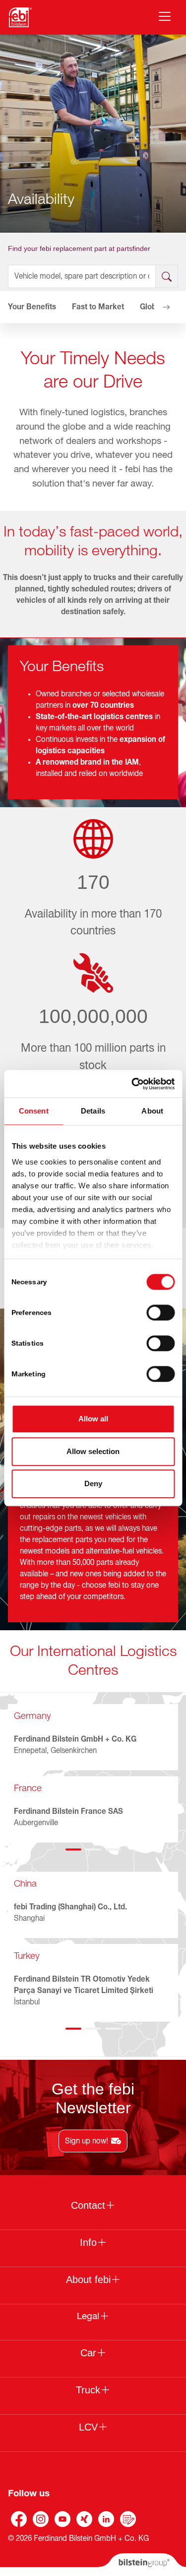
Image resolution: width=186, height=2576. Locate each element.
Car (88, 2353)
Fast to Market (98, 307)
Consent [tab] (34, 1111)
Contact (88, 2205)
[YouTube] (62, 2519)
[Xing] (84, 2519)
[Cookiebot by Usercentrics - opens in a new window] (132, 1084)
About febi (88, 2280)
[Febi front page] (20, 17)
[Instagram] (41, 2519)
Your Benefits (32, 307)
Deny (93, 1483)
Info (88, 2242)
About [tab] (152, 1111)
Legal (88, 2316)
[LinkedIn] (106, 2519)
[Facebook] (19, 2519)
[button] (20, 307)
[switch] (160, 1312)
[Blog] (128, 2519)
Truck (88, 2390)
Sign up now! (87, 2141)
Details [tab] (93, 1111)
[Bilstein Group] (142, 2565)
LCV (88, 2427)
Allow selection (93, 1451)
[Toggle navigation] (165, 16)
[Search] (167, 276)
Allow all (93, 1419)
